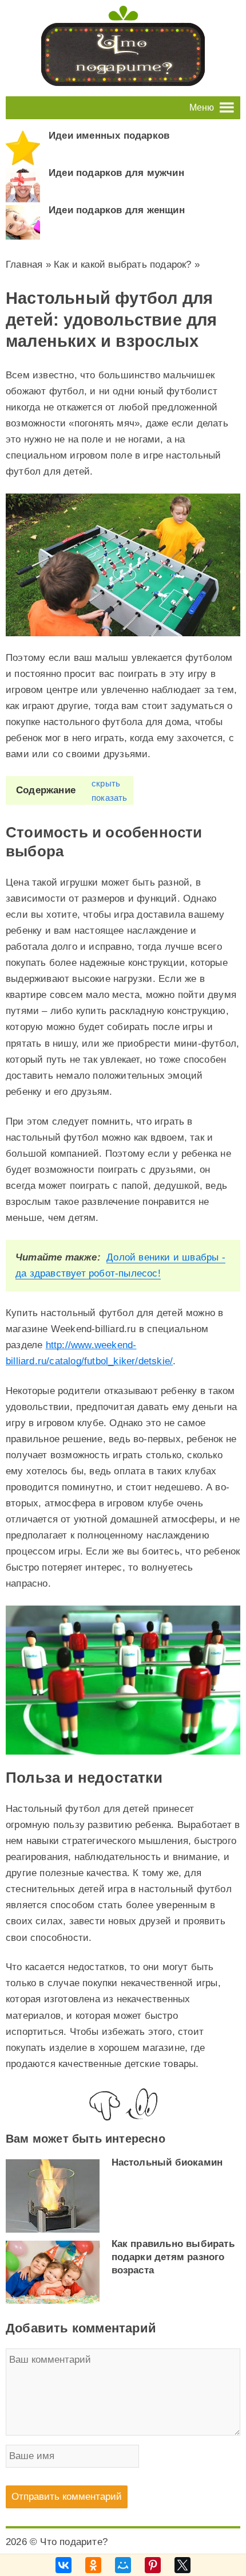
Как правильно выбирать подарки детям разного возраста (173, 2257)
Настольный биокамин (167, 2162)
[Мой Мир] (123, 2565)
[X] (182, 2565)
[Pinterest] (153, 2565)
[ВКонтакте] (64, 2565)
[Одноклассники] (93, 2565)
